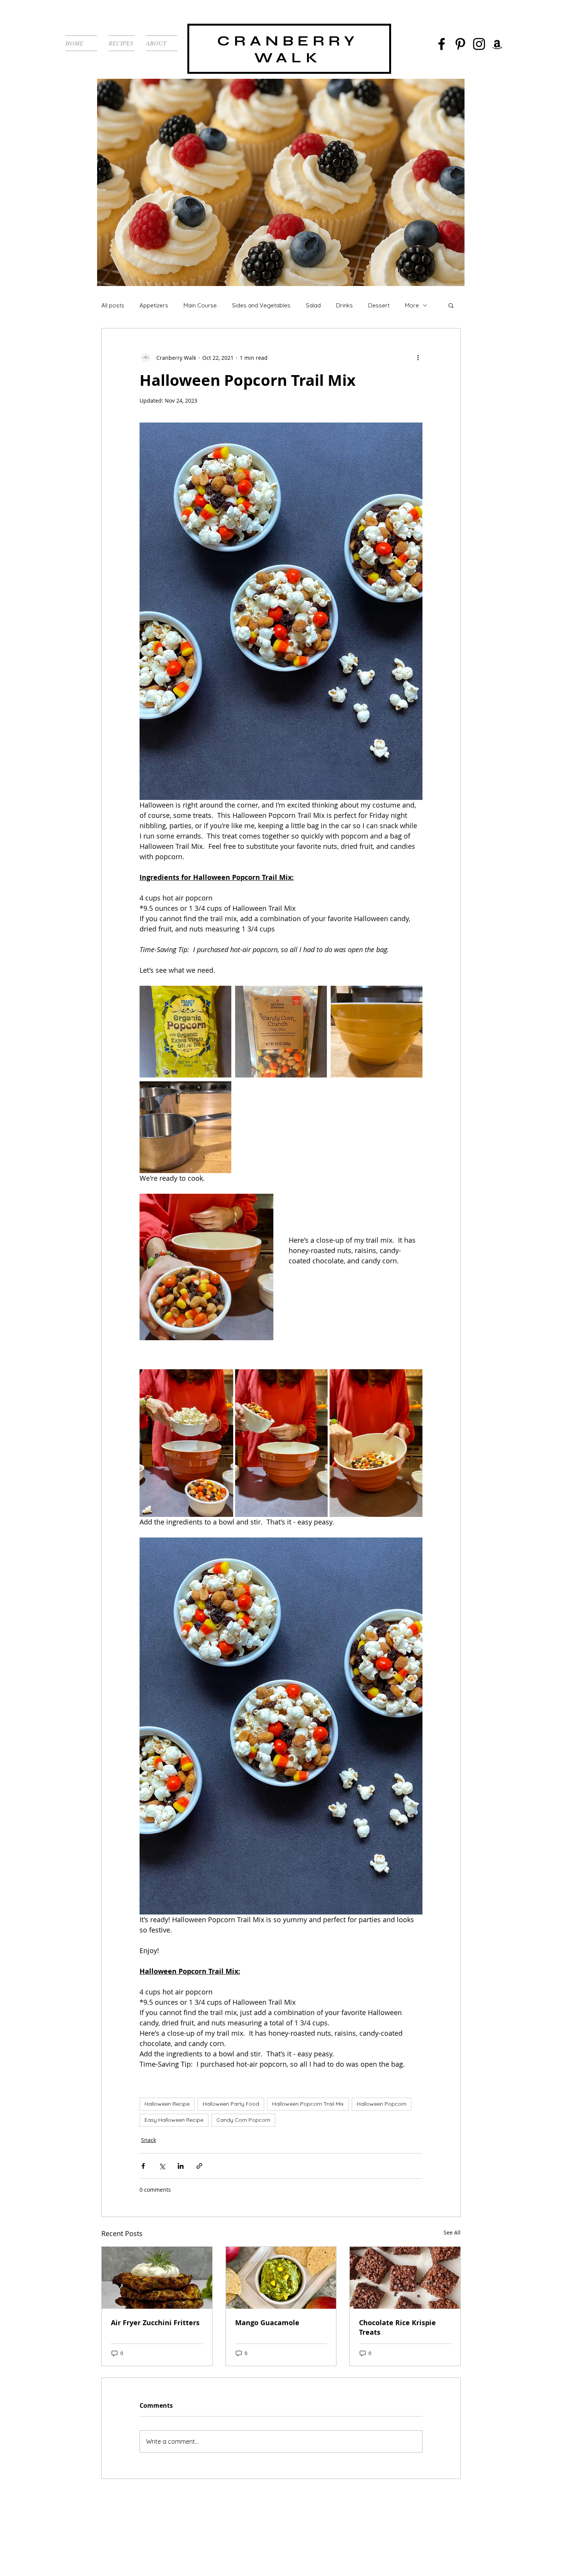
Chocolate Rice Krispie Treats (397, 2327)
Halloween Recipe (167, 2104)
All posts (113, 305)
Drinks (344, 305)
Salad (313, 305)
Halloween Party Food (231, 2104)
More (412, 305)
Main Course (200, 305)
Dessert (379, 305)
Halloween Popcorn (382, 2104)
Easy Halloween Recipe (174, 2120)
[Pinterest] (460, 44)
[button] (451, 305)
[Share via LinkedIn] (181, 2166)
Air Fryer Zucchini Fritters (155, 2323)
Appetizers (154, 305)
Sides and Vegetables (261, 305)
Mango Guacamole (267, 2323)
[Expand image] (185, 1032)
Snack (149, 2140)
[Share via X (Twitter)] (162, 2166)
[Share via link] (199, 2166)
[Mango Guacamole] (281, 2278)
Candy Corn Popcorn (243, 2120)
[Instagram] (479, 44)
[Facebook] (442, 44)
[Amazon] (497, 44)
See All (452, 2232)
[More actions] (418, 358)
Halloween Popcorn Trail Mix (308, 2104)
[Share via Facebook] (143, 2166)
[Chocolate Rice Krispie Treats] (405, 2278)
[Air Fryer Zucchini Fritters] (157, 2278)
